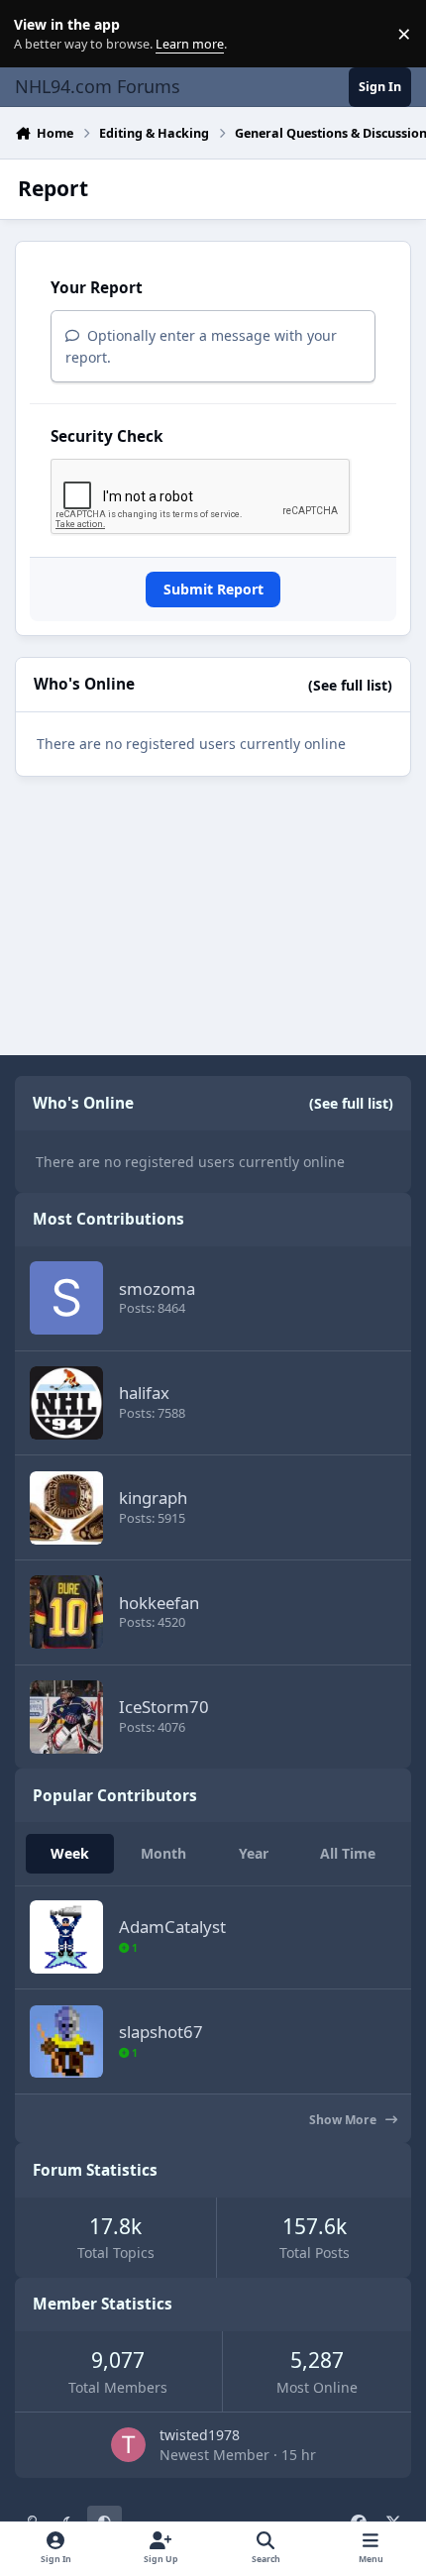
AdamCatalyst (172, 1927)
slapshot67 (161, 2032)
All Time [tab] (348, 1853)
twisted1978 (200, 2435)
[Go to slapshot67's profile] (66, 2042)
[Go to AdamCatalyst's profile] (66, 1937)
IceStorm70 (164, 1707)
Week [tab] (70, 1853)
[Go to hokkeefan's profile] (66, 1612)
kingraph (153, 1498)
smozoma (157, 1288)
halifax (144, 1393)
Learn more (38, 34)
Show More (344, 2120)
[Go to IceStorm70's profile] (66, 1717)
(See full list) (350, 685)
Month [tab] (163, 1853)
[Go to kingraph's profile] (66, 1508)
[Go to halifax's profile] (66, 1403)
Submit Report (213, 589)
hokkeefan (159, 1603)
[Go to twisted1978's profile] (128, 2445)
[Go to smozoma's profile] (66, 1298)
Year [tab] (254, 1853)
